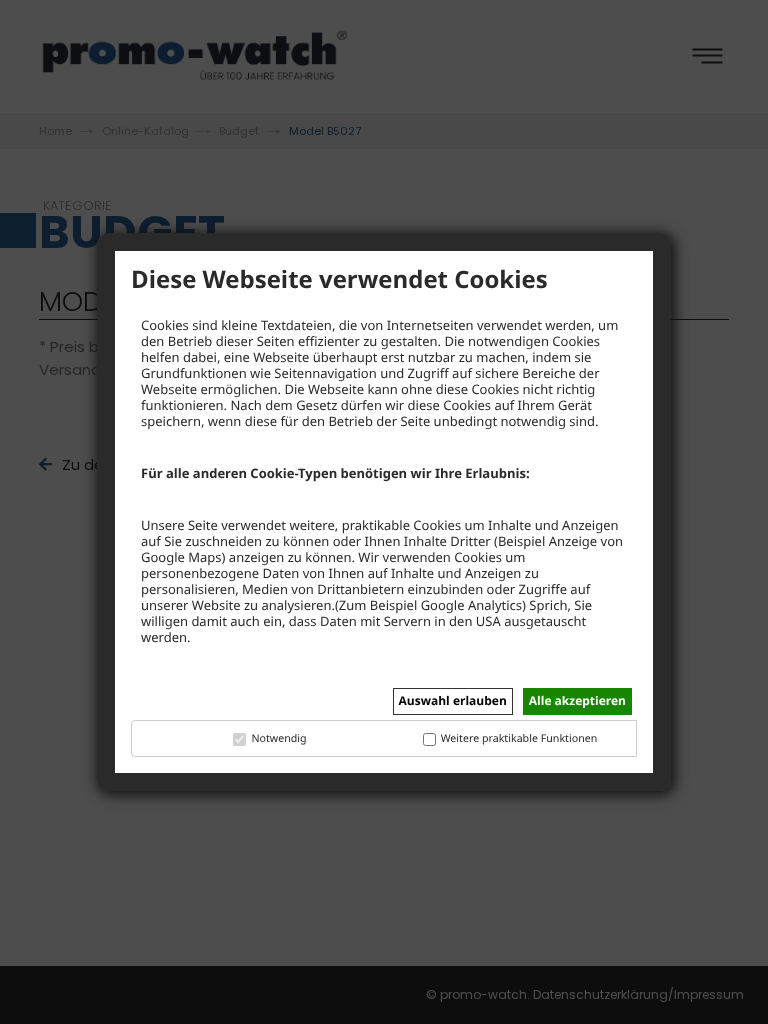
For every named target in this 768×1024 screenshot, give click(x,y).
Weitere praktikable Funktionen (519, 739)
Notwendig (278, 739)
